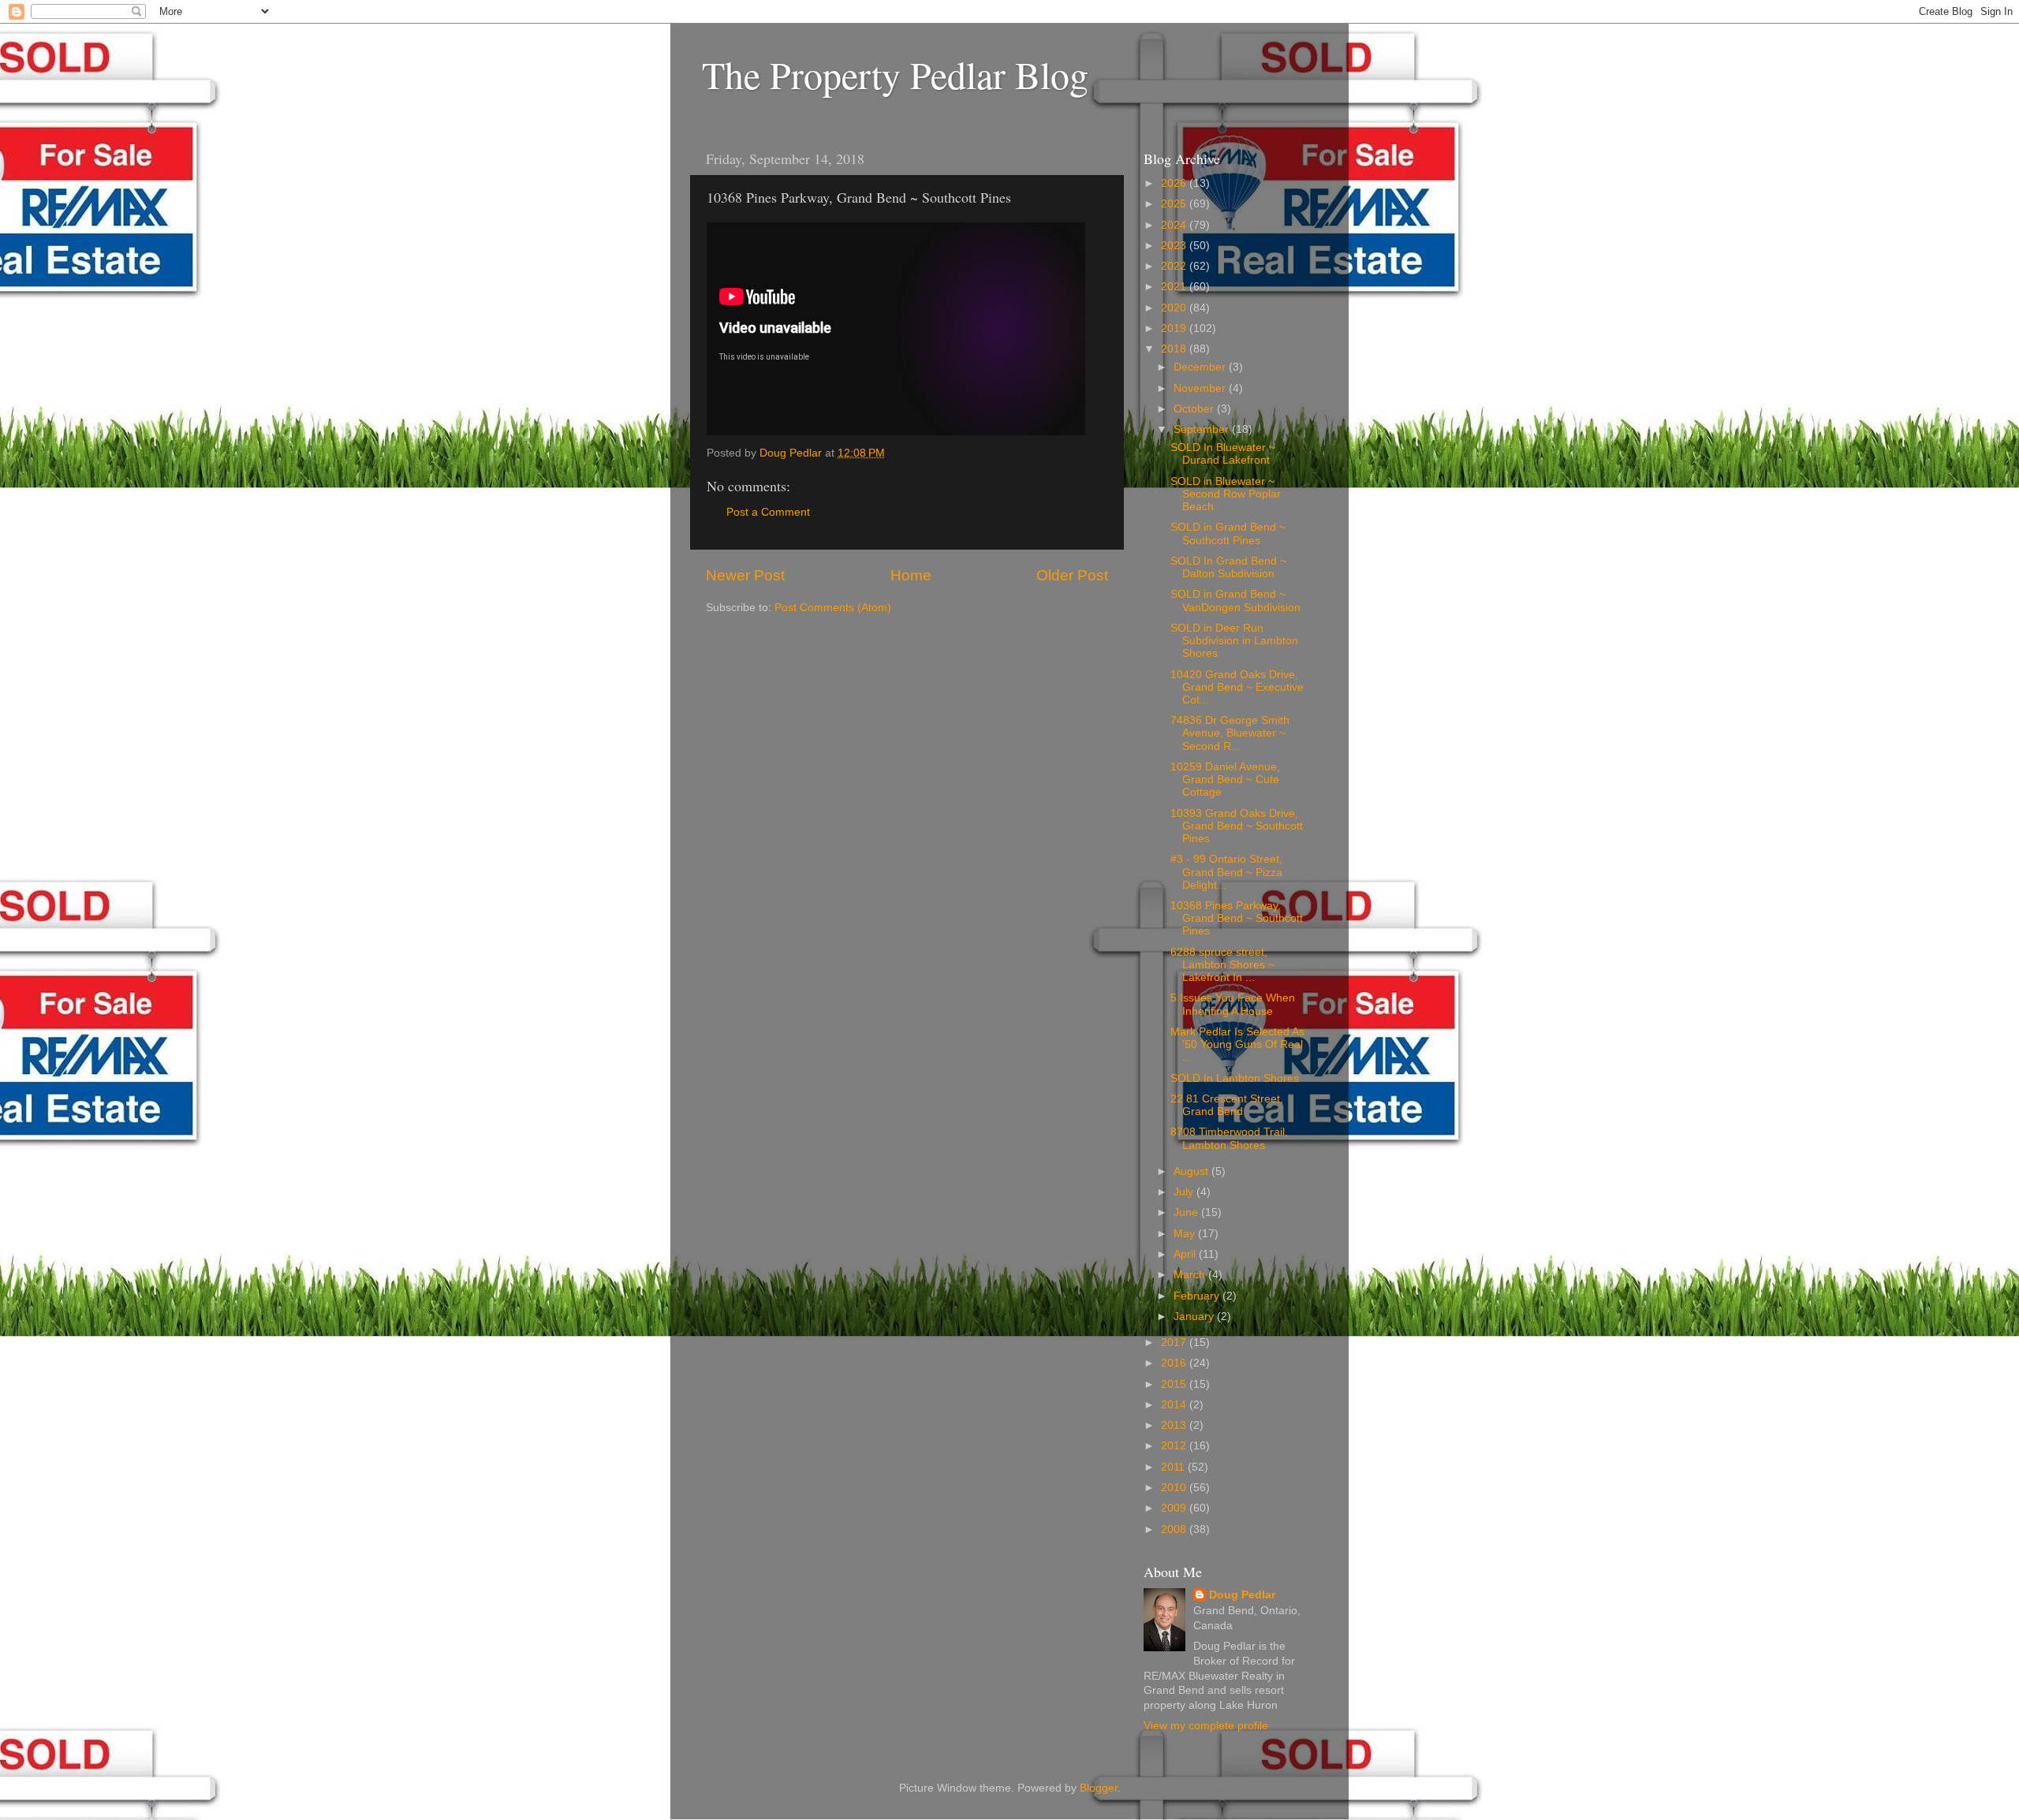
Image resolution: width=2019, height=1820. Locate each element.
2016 (1175, 1363)
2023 (1175, 246)
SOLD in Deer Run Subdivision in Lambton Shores (1234, 641)
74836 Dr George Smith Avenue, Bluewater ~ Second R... (1230, 733)
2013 (1175, 1425)
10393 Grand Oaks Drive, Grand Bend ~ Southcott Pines (1237, 826)
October (1195, 409)
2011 (1174, 1467)
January (1195, 1317)
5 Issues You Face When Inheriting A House (1233, 1004)
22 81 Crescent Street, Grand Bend (1227, 1105)
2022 (1175, 266)
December (1201, 367)
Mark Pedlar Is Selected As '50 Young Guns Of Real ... (1237, 1044)
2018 (1175, 349)
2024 (1175, 225)
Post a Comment (768, 512)
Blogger (1099, 1788)
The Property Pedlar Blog (895, 74)
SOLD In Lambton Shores (1235, 1078)
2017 (1175, 1343)
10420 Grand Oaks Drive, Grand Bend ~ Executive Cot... (1237, 687)
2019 (1175, 328)
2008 (1175, 1529)
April (1186, 1254)
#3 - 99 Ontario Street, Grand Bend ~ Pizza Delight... (1226, 872)
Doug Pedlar (1242, 1595)
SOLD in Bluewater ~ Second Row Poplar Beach (1226, 494)
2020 (1175, 308)
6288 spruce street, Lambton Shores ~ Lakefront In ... (1222, 965)
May (1186, 1234)
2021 (1175, 287)
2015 (1175, 1384)
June (1187, 1212)
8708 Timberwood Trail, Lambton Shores (1229, 1138)
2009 (1175, 1508)
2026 (1175, 183)
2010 (1175, 1488)
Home (911, 575)
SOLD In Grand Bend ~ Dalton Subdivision (1228, 567)
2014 (1175, 1405)
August (1192, 1171)
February (1198, 1296)
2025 (1175, 204)
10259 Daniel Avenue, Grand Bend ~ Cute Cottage (1225, 779)
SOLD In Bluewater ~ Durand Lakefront (1223, 454)
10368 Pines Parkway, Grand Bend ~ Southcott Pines (1237, 918)
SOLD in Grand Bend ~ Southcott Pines (1228, 533)
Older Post (1072, 575)
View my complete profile (1206, 1726)
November (1201, 388)
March (1191, 1275)
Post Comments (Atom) (833, 608)
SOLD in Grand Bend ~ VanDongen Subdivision (1235, 600)
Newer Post (745, 575)
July (1185, 1192)
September (1203, 429)
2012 (1175, 1446)
